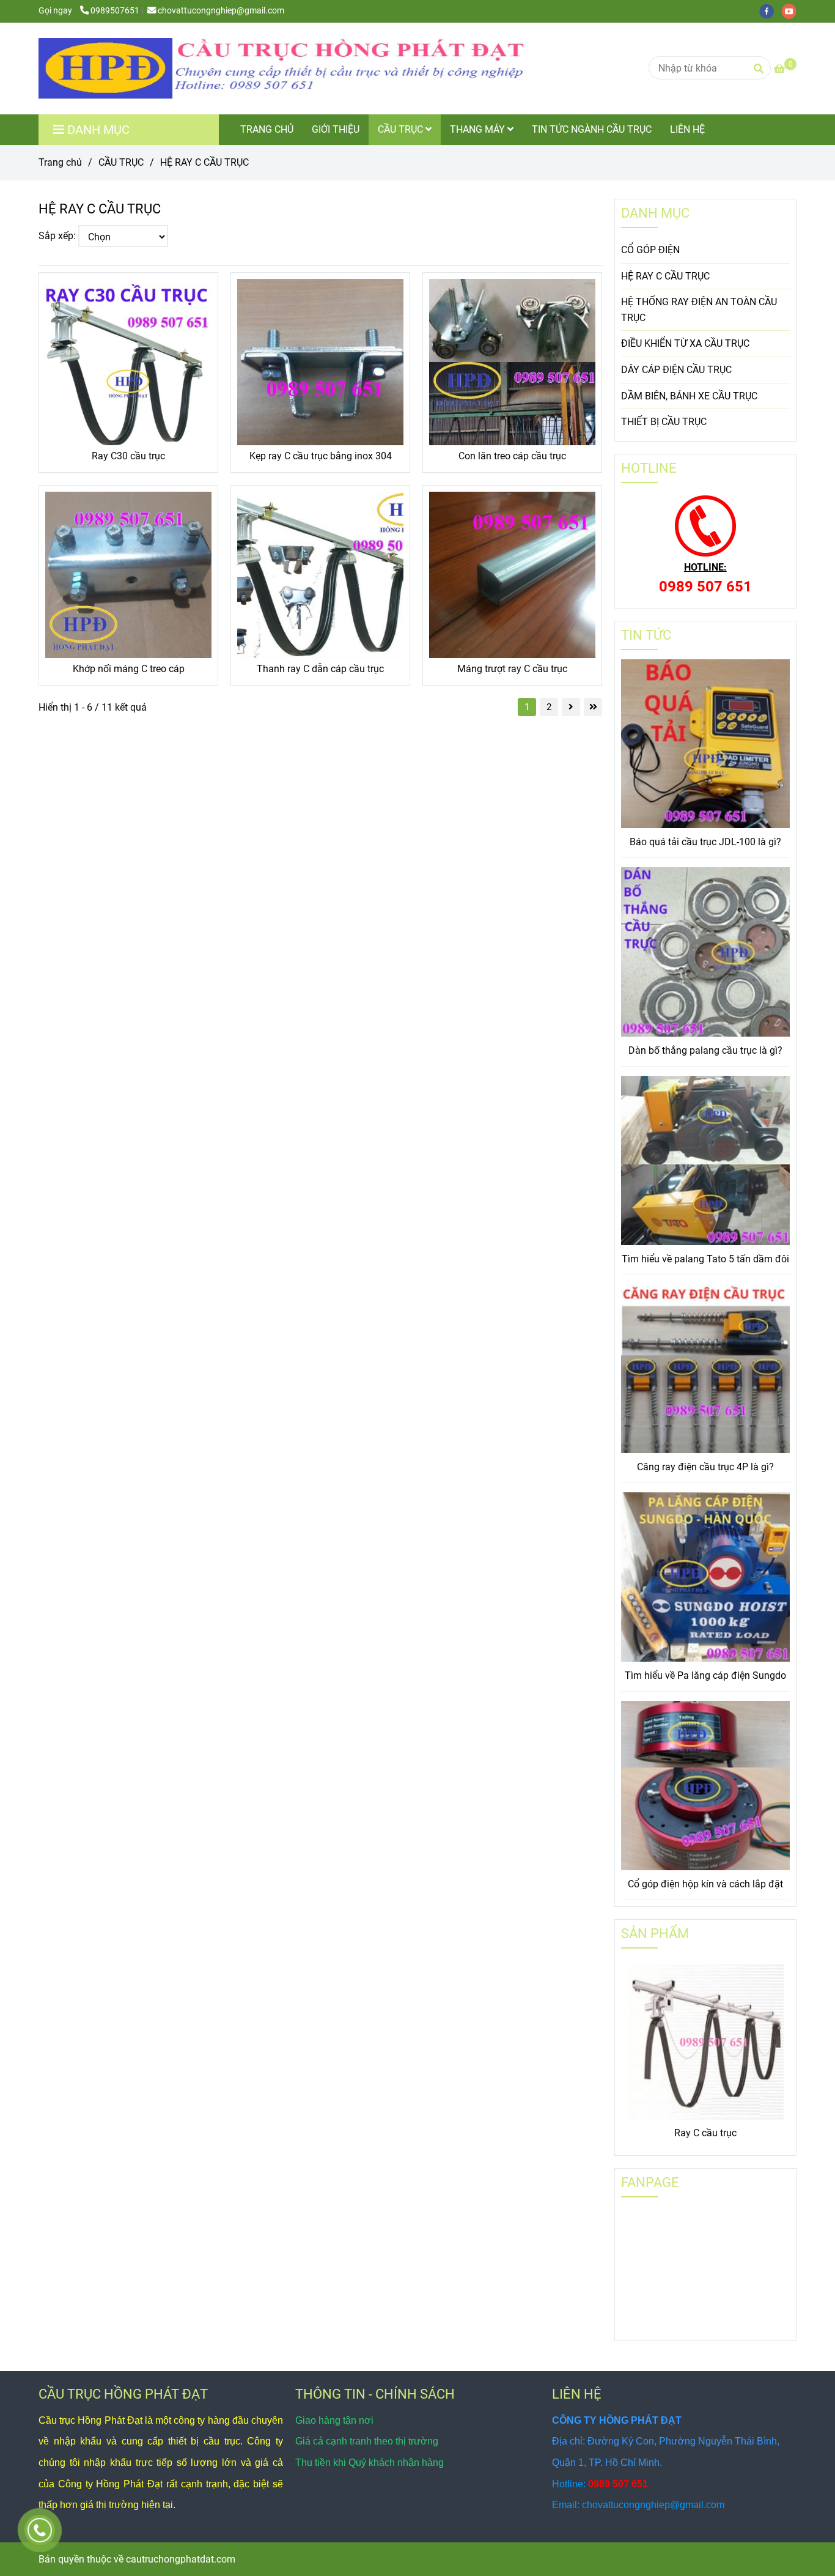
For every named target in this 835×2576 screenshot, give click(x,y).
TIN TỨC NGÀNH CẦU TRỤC (592, 129)
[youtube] (792, 11)
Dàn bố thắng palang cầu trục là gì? (705, 1050)
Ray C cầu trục (705, 2133)
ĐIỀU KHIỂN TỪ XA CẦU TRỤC (685, 343)
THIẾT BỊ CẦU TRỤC (664, 422)
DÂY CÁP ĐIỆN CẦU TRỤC (676, 370)
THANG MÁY (479, 129)
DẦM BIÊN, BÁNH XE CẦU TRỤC (689, 396)
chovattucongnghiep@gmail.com (221, 11)
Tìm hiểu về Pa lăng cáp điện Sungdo (705, 1675)
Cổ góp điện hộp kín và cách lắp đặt (705, 1884)
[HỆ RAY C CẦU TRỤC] (283, 68)
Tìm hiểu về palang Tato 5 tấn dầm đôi (705, 1259)
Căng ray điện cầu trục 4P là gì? (705, 1467)
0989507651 (115, 11)
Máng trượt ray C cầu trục (512, 669)
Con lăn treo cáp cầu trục (512, 456)
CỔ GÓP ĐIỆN (650, 250)
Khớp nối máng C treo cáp (129, 669)
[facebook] (771, 11)
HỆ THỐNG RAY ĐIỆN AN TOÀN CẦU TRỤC (699, 310)
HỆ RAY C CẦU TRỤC (665, 276)
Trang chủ (60, 162)
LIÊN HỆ (687, 129)
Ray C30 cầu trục (128, 456)
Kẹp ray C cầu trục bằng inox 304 (321, 456)
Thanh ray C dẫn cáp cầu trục (320, 669)
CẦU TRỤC (402, 129)
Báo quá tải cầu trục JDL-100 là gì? (705, 842)
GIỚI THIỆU (336, 129)
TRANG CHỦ (267, 129)
